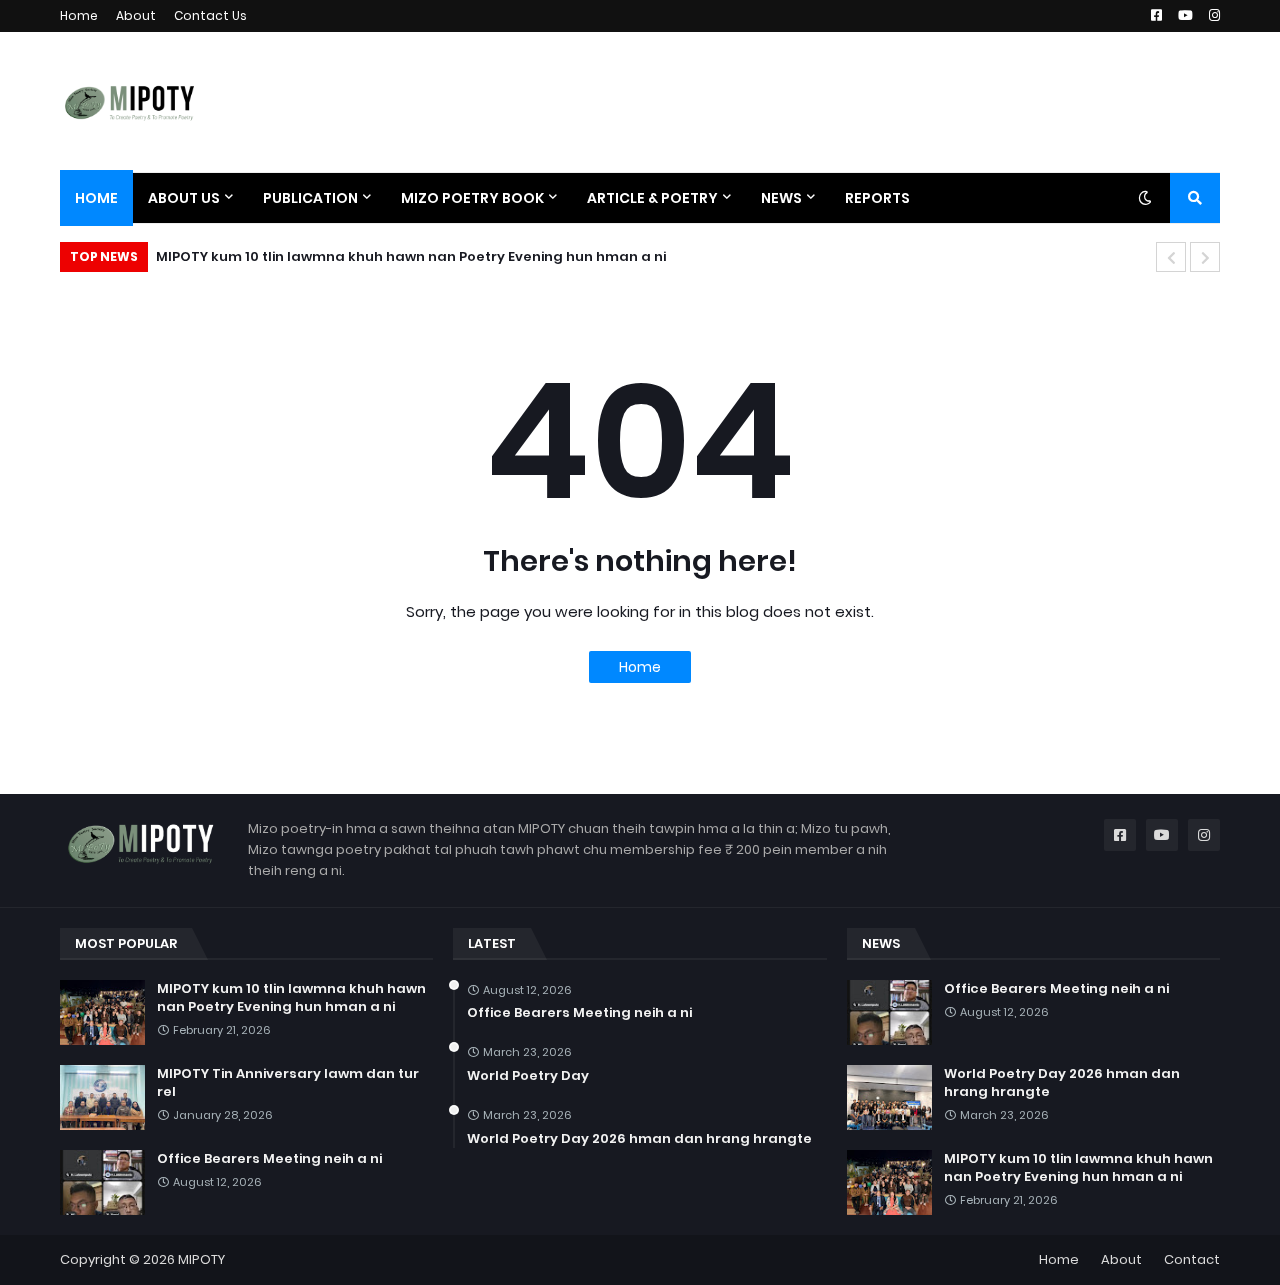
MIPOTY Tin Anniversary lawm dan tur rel (288, 1083)
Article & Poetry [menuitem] (652, 198)
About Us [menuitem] (184, 198)
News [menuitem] (781, 198)
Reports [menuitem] (877, 198)
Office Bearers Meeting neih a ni (269, 1159)
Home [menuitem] (96, 198)
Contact (1192, 1259)
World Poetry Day (528, 1076)
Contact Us (210, 15)
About (136, 15)
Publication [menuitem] (310, 198)
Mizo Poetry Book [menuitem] (472, 198)
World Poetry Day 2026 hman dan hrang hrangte (639, 1139)
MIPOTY (201, 1259)
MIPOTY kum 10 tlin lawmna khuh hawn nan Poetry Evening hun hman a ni (411, 256)
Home (79, 15)
